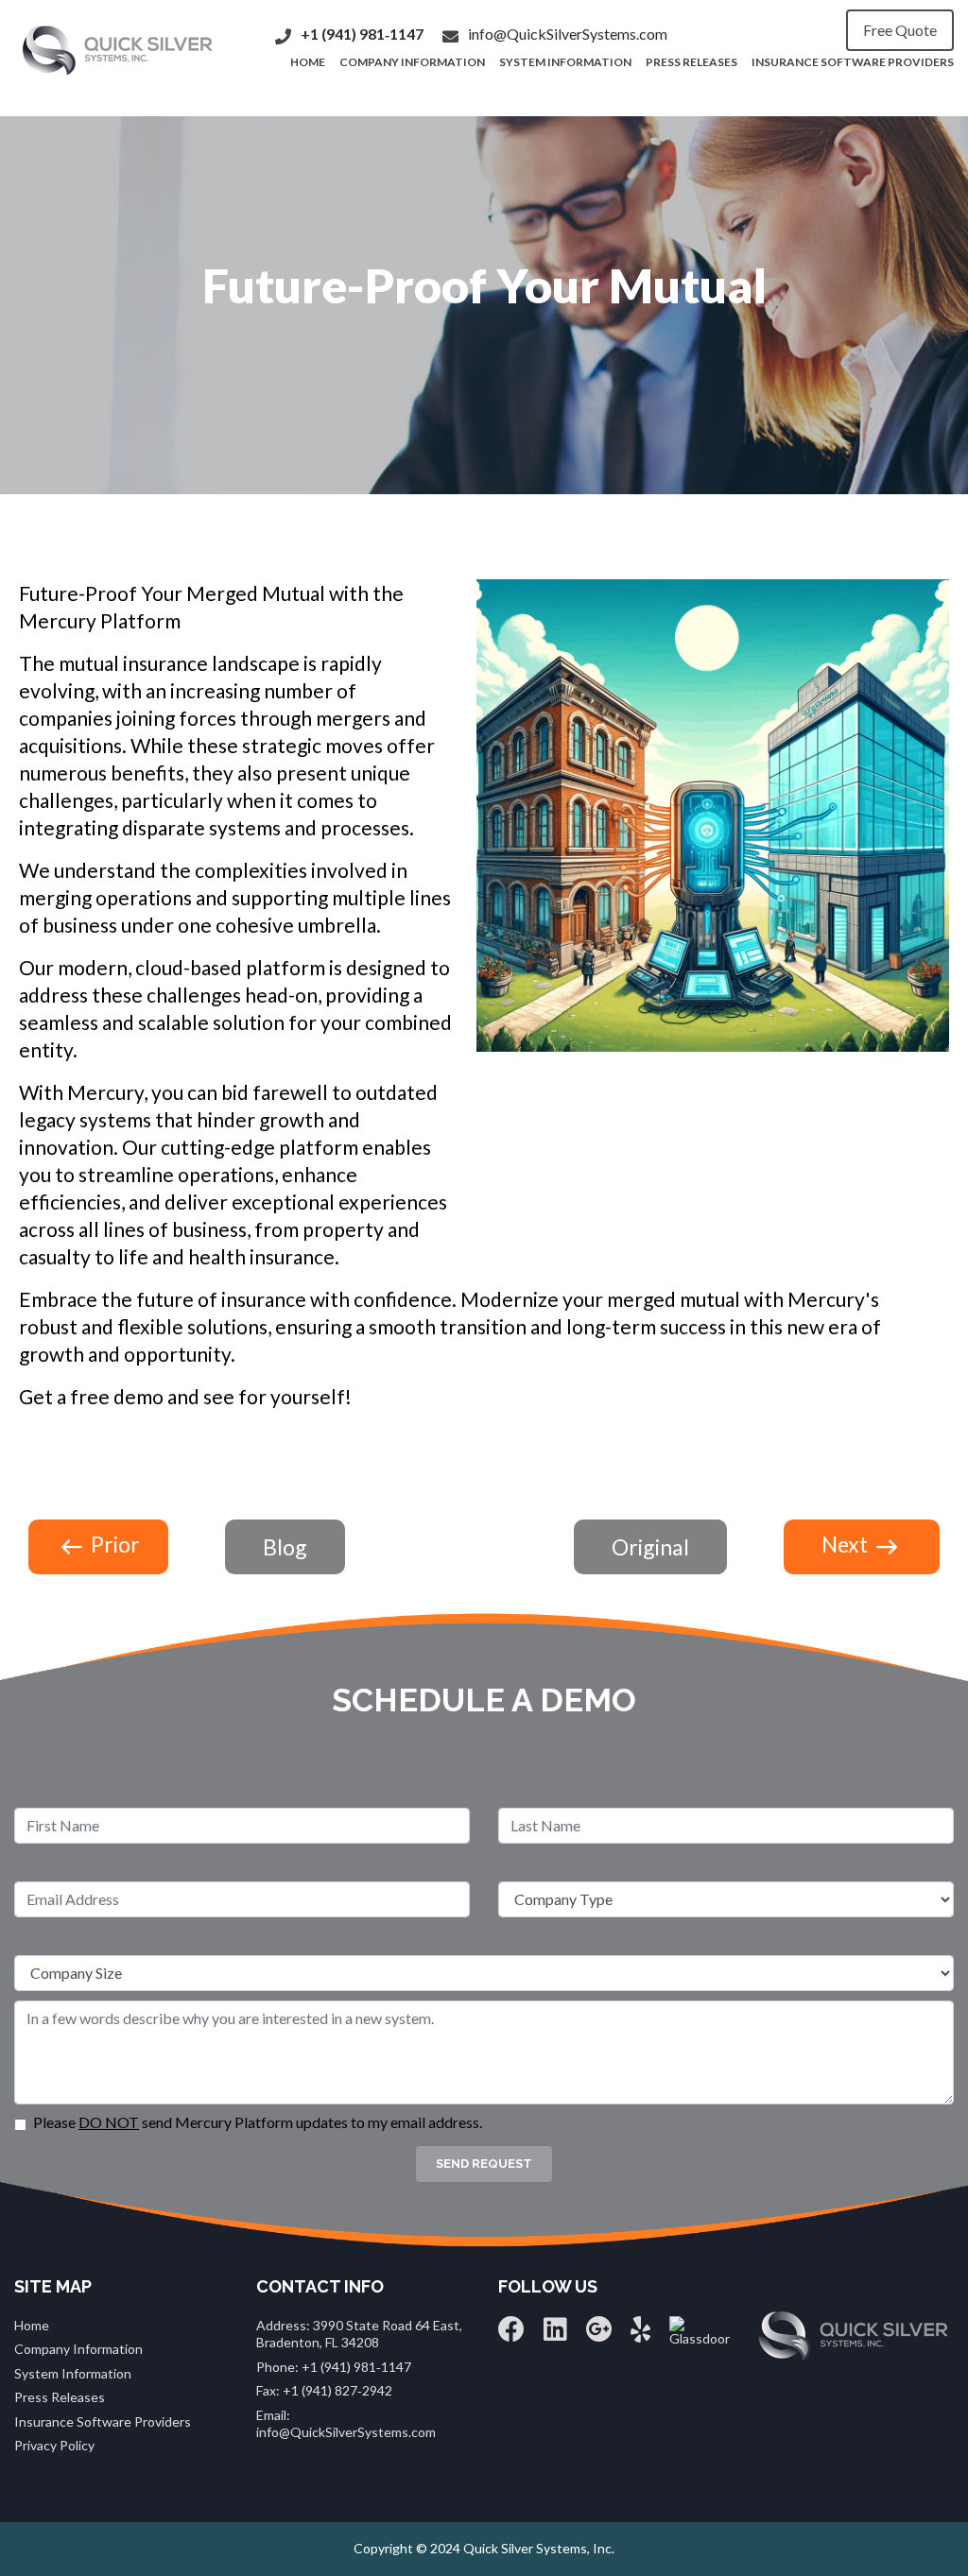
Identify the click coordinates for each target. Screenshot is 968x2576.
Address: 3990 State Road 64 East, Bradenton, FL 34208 (359, 2334)
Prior (113, 1544)
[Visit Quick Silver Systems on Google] (599, 2334)
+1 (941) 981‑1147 (362, 34)
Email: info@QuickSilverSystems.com (346, 2423)
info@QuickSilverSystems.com (568, 34)
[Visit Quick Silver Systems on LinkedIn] (555, 2334)
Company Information (412, 62)
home (308, 62)
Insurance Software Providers (853, 62)
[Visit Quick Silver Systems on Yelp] (640, 2334)
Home (32, 2325)
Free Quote (900, 30)
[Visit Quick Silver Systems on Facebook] (511, 2334)
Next (847, 1544)
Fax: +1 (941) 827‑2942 (324, 2390)
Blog (285, 1547)
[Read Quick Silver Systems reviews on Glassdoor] (700, 2330)
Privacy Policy (54, 2445)
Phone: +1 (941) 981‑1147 (334, 2367)
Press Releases (691, 62)
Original (650, 1547)
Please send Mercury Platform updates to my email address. (258, 2122)
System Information (565, 62)
